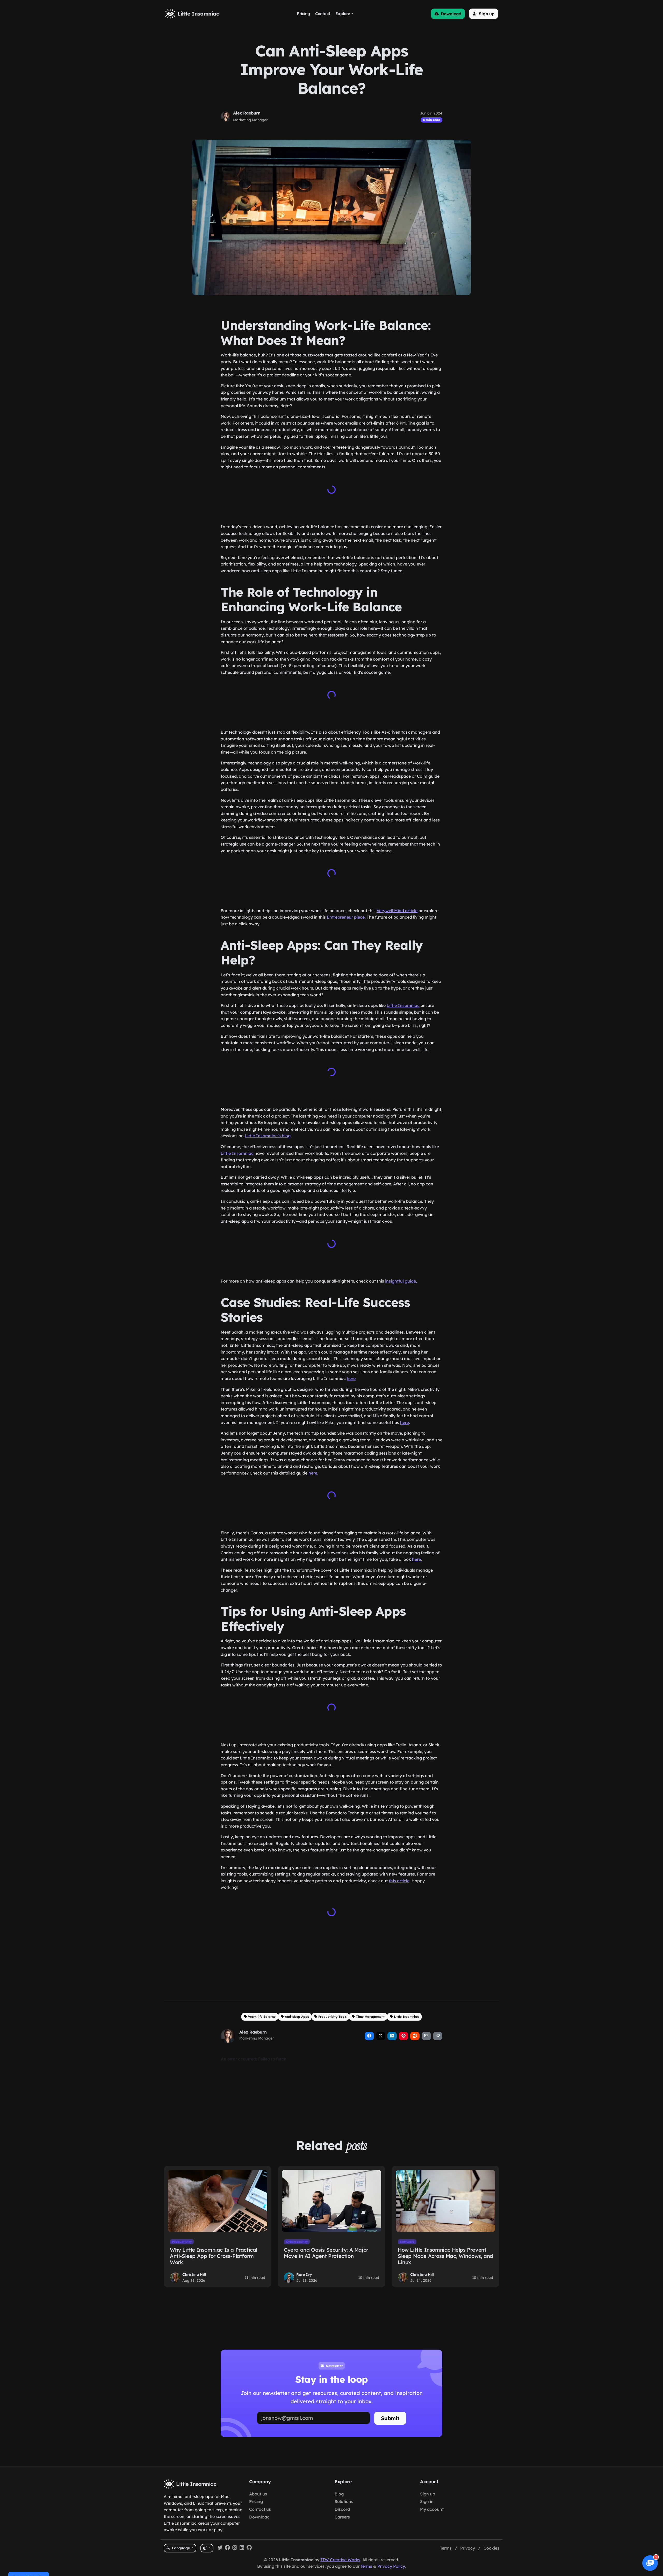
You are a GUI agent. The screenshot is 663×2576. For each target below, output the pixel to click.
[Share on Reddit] (415, 2028)
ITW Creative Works (340, 2560)
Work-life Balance (262, 2008)
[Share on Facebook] (369, 2028)
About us (258, 2494)
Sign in (427, 2501)
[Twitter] (220, 2548)
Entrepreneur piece (346, 914)
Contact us (260, 2509)
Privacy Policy (391, 2566)
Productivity (182, 2233)
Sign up (428, 2494)
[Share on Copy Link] (438, 2028)
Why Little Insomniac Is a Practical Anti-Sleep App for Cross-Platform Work (214, 2248)
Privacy (468, 2548)
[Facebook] (227, 2548)
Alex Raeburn (247, 113)
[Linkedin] (242, 2548)
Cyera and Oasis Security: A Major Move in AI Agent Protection (326, 2245)
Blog (339, 2494)
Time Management (370, 2008)
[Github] (249, 2548)
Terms (446, 2548)
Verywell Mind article (397, 907)
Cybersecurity (297, 2233)
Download (259, 2517)
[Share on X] (381, 2028)
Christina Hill (194, 2266)
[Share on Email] (426, 2028)
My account (432, 2509)
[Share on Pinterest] (403, 2028)
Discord (342, 2509)
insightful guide (401, 1276)
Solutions (344, 2501)
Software (407, 2233)
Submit (390, 2410)
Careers (342, 2517)
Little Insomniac (403, 1002)
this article (399, 1873)
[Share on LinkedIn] (392, 2028)
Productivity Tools (333, 2008)
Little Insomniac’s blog (268, 1132)
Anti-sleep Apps (297, 2008)
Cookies (491, 2548)
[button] (448, 14)
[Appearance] (207, 2548)
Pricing (256, 2501)
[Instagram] (235, 2548)
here (351, 1373)
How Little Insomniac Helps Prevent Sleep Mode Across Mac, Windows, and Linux (445, 2248)
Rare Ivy (304, 2266)
